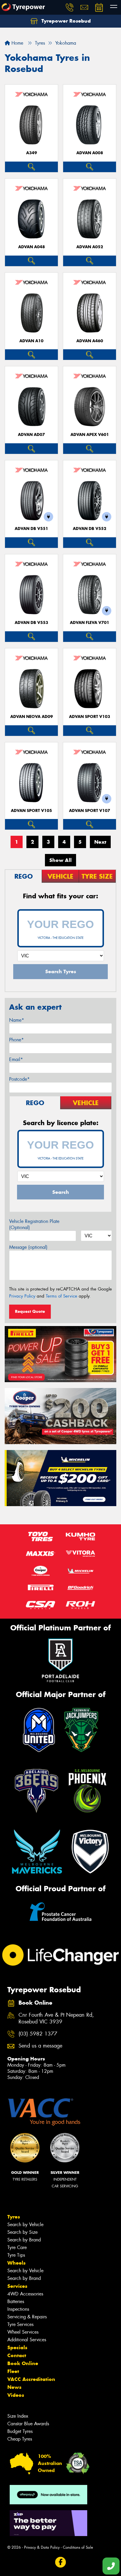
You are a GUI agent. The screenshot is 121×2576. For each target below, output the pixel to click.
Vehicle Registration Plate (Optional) (34, 1224)
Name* (17, 1020)
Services (17, 2286)
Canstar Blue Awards (28, 2424)
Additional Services (27, 2340)
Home (17, 43)
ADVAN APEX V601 (90, 435)
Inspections (18, 2309)
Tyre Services (20, 2324)
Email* (16, 1059)
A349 (32, 153)
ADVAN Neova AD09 (32, 717)
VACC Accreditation (31, 2379)
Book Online (23, 2363)
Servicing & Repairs (27, 2317)
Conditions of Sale (78, 2547)
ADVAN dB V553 (31, 623)
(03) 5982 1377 (38, 2034)
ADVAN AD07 (31, 435)
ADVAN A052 (90, 247)
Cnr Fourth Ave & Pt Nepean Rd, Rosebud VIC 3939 (56, 2018)
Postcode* (19, 1079)
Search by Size (22, 2232)
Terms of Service (62, 1296)
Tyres (14, 2217)
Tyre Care (17, 2247)
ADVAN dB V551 (31, 529)
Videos (16, 2395)
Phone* (16, 1040)
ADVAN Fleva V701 (90, 623)
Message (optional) (28, 1247)
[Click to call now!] (70, 7)
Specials (17, 2347)
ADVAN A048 (32, 247)
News (14, 2387)
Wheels (16, 2263)
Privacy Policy (22, 1296)
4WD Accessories (25, 2294)
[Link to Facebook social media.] (61, 2562)
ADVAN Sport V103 (90, 717)
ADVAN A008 (90, 153)
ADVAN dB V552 (90, 529)
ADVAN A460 (90, 341)
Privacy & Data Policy (42, 2547)
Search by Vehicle (25, 2225)
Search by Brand (24, 2240)
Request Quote (30, 1311)
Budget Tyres (20, 2431)
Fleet (13, 2371)
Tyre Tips (16, 2255)
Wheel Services (23, 2332)
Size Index (18, 2416)
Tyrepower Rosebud (65, 21)
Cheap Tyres (20, 2439)
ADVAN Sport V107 (90, 811)
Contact (17, 2355)
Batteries (16, 2301)
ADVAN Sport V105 (31, 811)
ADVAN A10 (31, 341)
